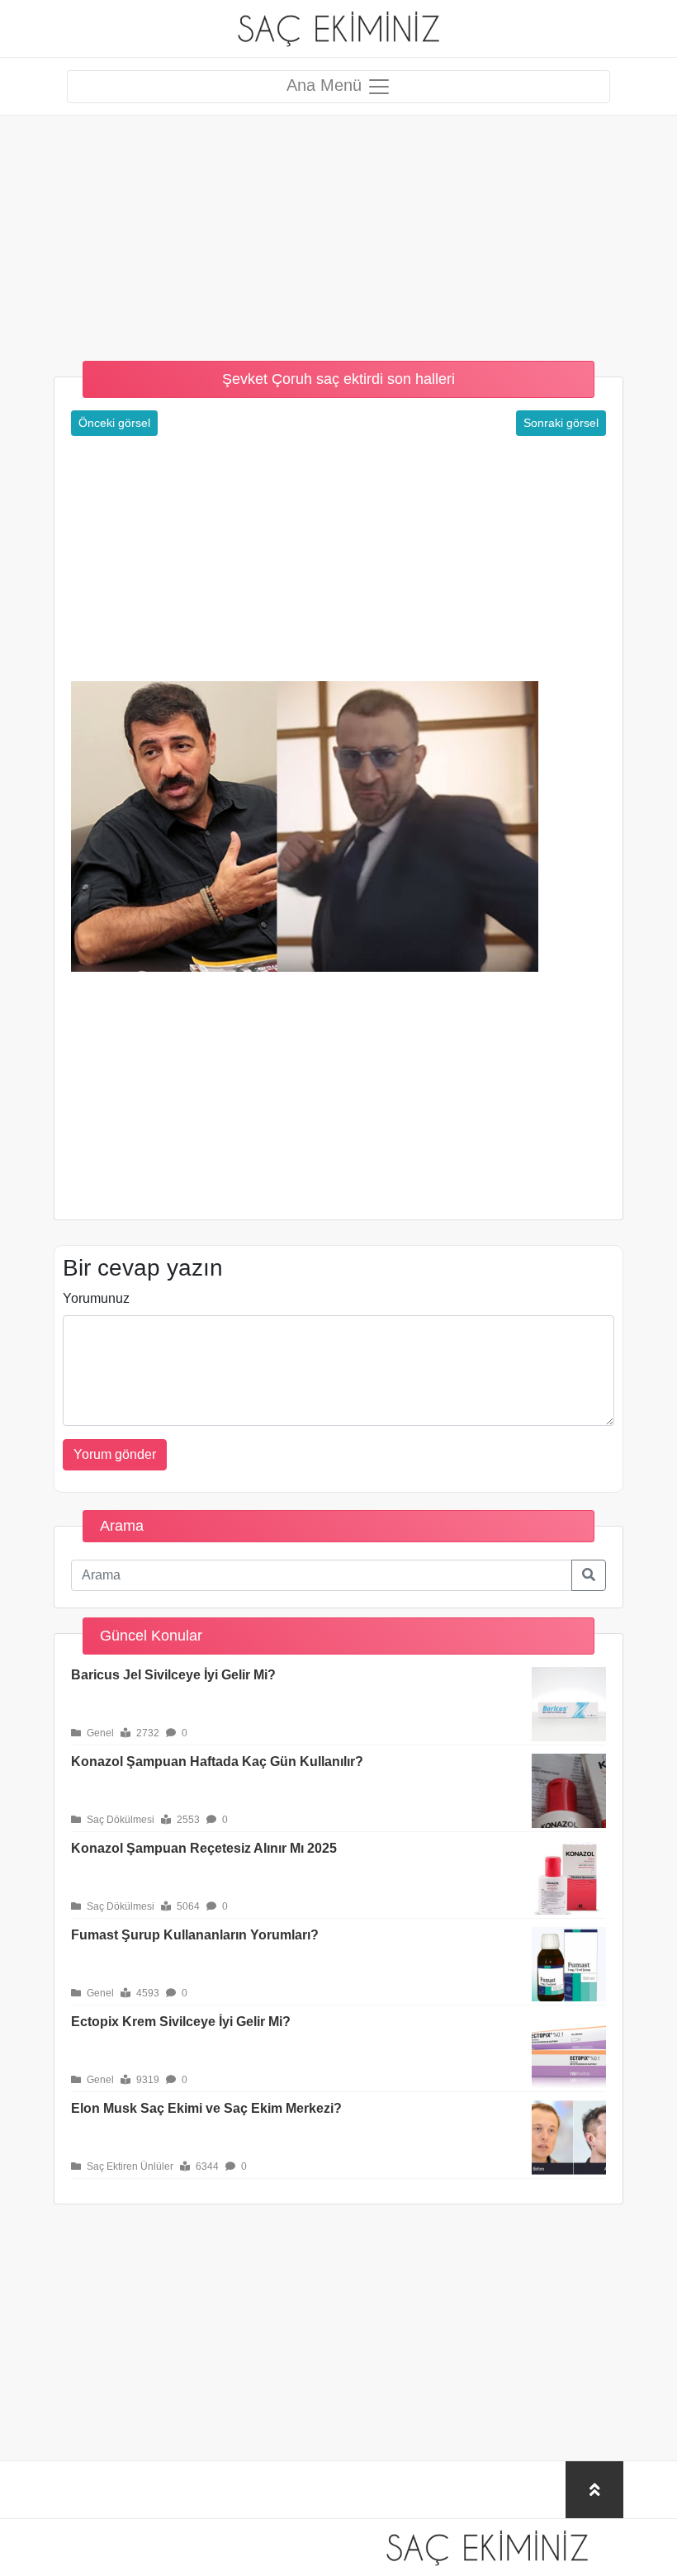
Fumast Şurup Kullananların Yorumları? (195, 1935)
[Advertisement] (338, 231)
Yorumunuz (96, 1298)
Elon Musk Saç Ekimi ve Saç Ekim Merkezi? (206, 2108)
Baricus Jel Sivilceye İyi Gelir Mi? (173, 1675)
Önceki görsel (114, 423)
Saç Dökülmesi (119, 1820)
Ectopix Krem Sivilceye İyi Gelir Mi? (181, 2022)
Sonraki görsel (561, 423)
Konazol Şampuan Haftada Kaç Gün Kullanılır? (217, 1762)
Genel (99, 1733)
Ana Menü (327, 85)
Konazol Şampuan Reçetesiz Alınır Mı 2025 (204, 1848)
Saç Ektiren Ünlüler (129, 2166)
